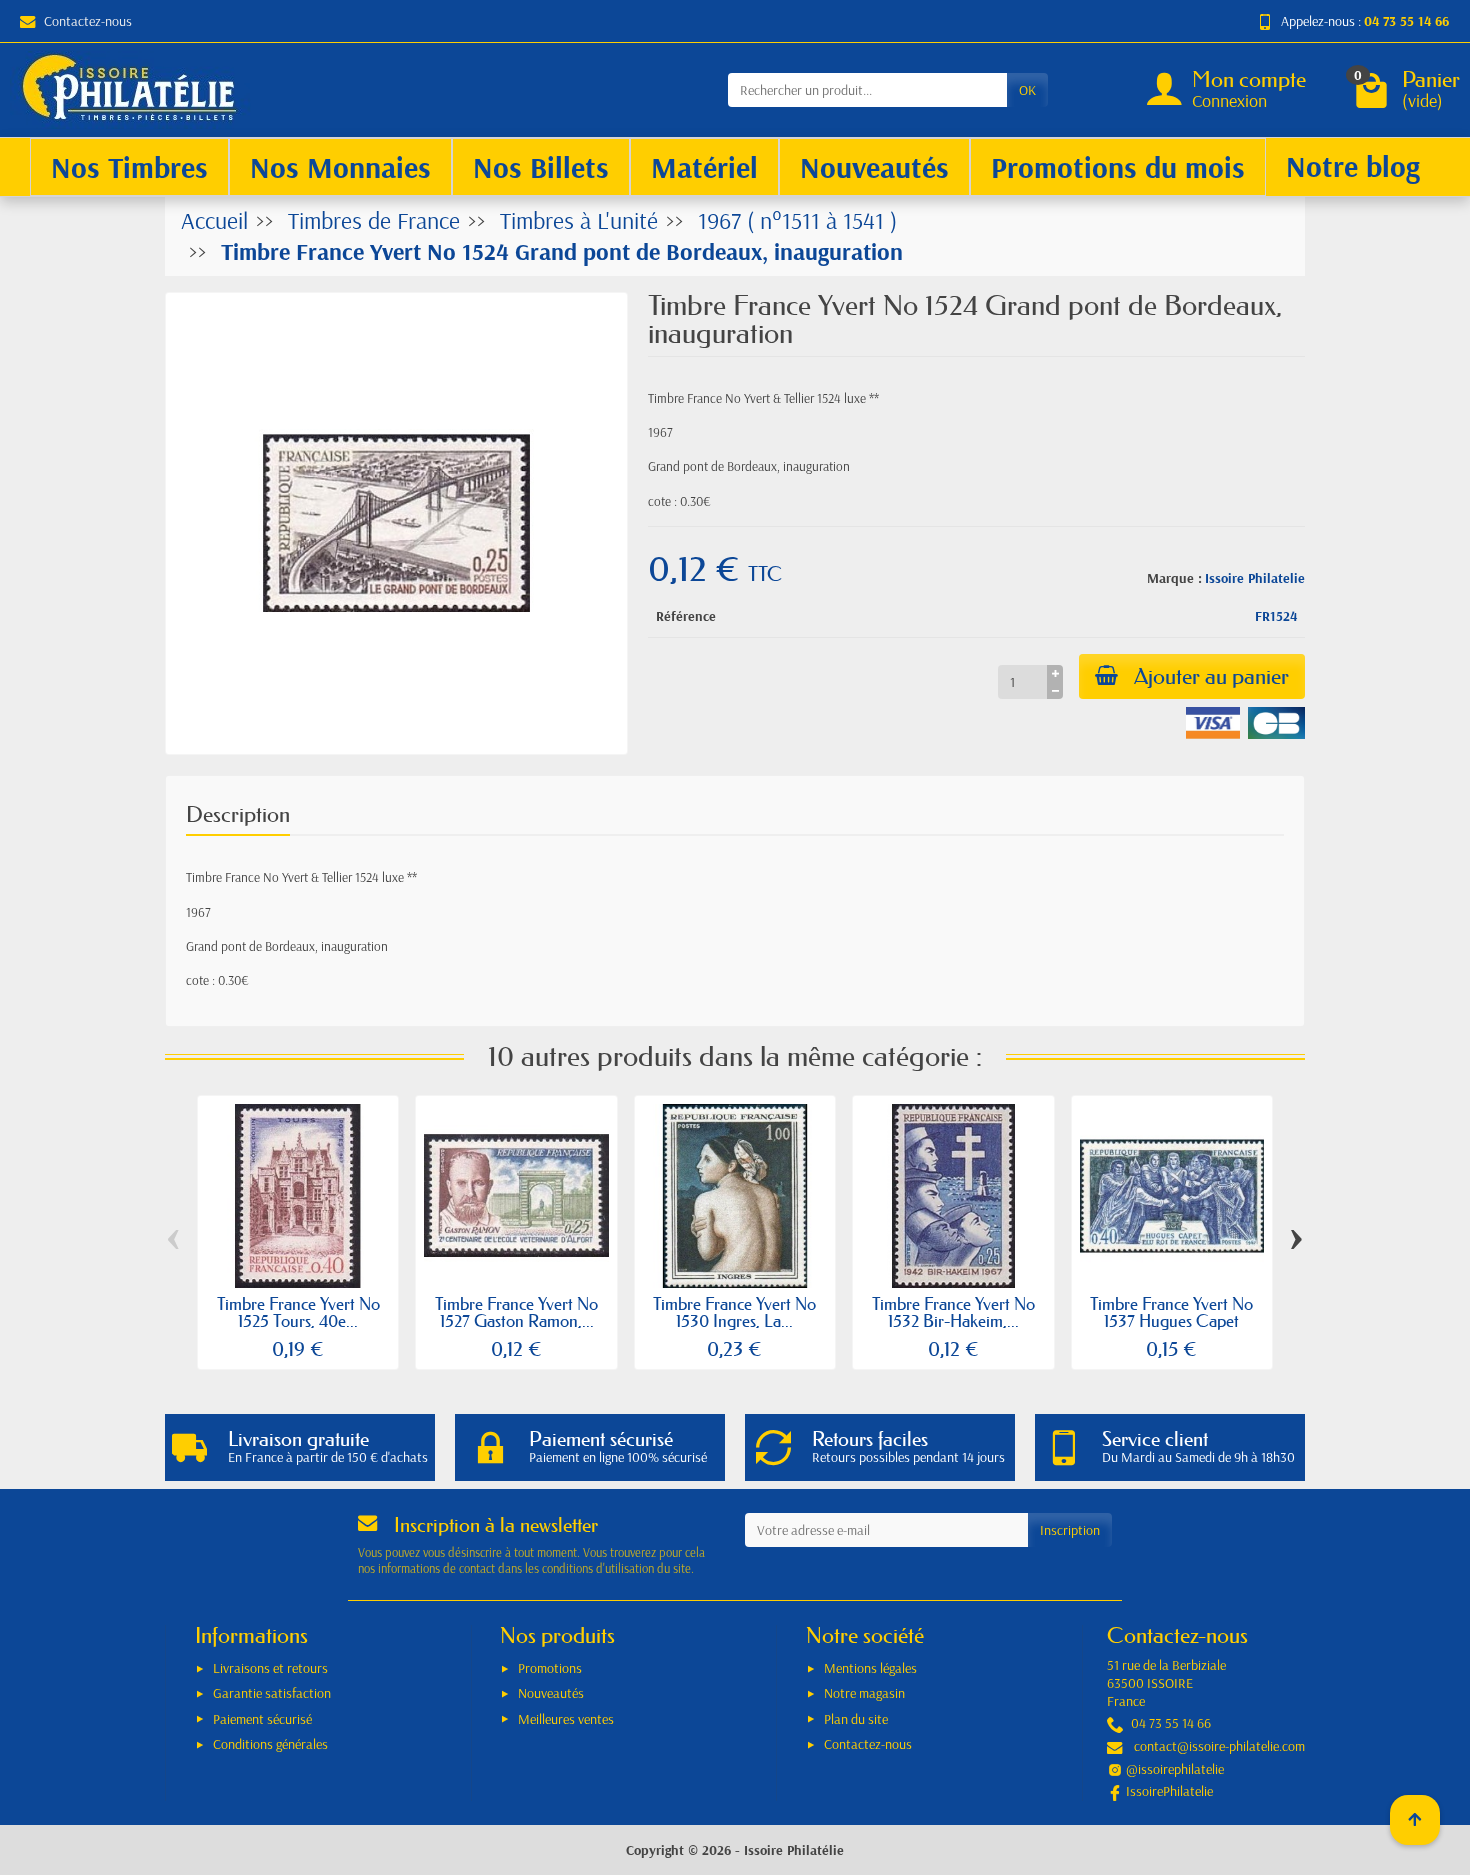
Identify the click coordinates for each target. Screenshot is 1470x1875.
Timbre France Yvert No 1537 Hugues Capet (1171, 1312)
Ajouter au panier (1211, 676)
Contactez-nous (88, 21)
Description (238, 814)
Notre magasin (864, 1693)
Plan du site (856, 1719)
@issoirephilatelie (1175, 1769)
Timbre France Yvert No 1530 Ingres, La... (734, 1312)
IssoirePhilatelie (1169, 1791)
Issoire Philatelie (1255, 578)
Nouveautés (551, 1693)
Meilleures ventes (566, 1719)
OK (1027, 90)
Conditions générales (270, 1744)
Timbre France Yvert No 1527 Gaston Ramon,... (516, 1312)
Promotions (550, 1668)
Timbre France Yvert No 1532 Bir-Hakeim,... (953, 1312)
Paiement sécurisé (262, 1719)
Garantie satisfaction (272, 1693)
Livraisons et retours (270, 1668)
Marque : (1174, 578)
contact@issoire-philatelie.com (1219, 1746)
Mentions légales (870, 1668)
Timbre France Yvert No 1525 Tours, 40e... (298, 1312)
